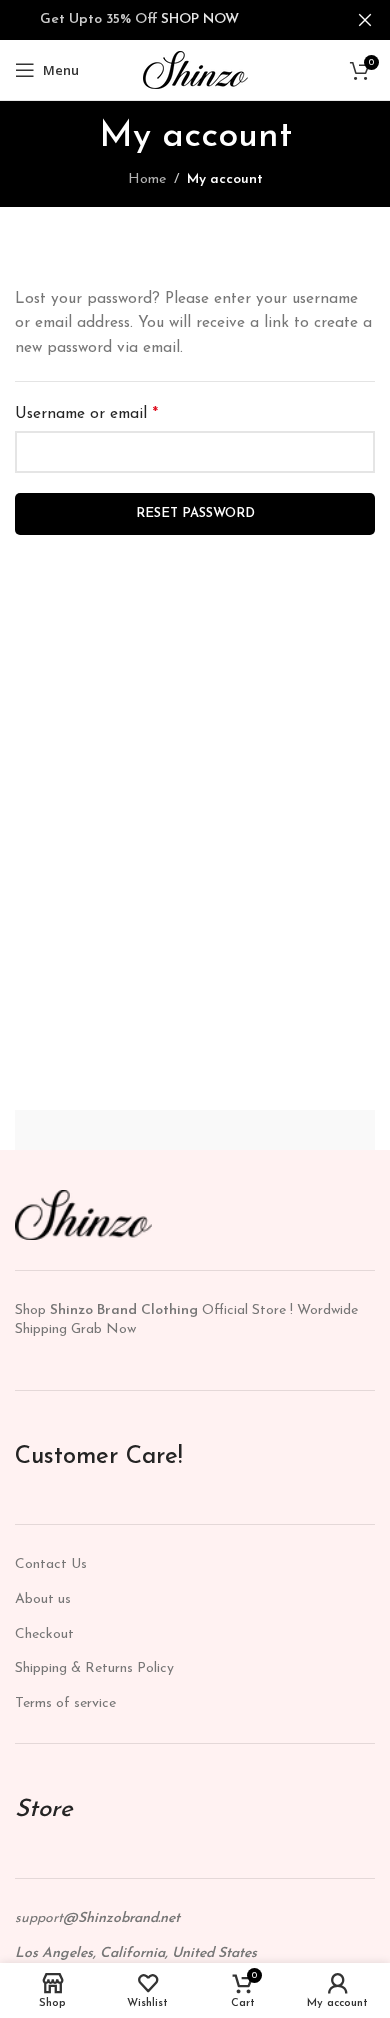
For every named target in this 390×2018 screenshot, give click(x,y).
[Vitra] (112, 1130)
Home (147, 179)
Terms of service (65, 1703)
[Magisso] (277, 1130)
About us (43, 1599)
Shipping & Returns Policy (94, 1668)
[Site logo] (195, 69)
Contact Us (51, 1564)
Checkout (44, 1634)
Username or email (86, 414)
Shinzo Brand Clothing (124, 1310)
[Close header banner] (365, 20)
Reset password (195, 513)
